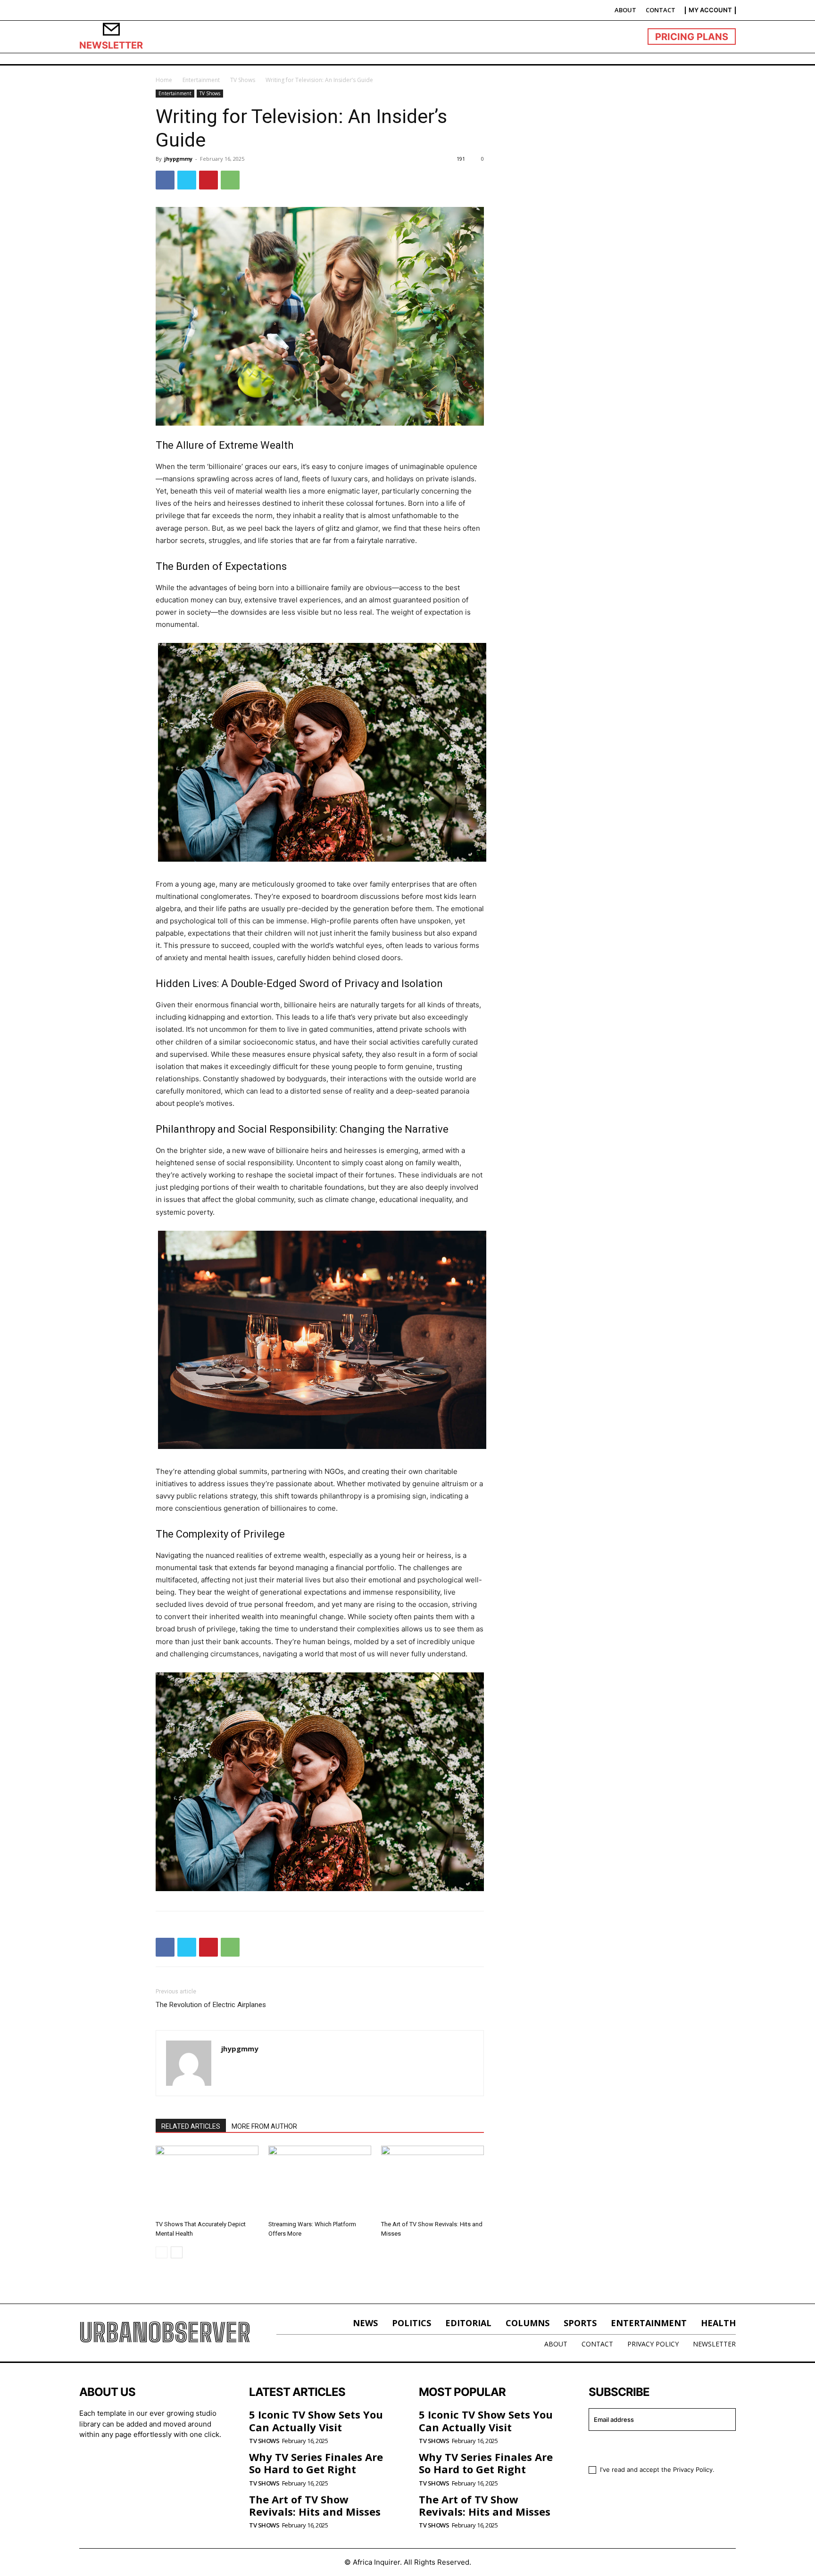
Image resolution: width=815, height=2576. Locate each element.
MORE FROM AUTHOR (264, 2126)
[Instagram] (115, 2465)
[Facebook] (165, 180)
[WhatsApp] (230, 180)
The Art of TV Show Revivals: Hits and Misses (315, 2505)
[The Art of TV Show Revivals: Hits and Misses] (432, 2181)
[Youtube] (166, 2465)
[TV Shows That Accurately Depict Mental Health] (207, 2181)
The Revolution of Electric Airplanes (211, 2005)
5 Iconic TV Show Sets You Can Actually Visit (316, 2420)
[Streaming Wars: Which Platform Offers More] (320, 2181)
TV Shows (243, 80)
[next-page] (177, 2252)
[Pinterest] (208, 180)
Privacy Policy (693, 2469)
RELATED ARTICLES (191, 2126)
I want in (657, 2447)
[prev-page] (162, 2252)
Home (164, 80)
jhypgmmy (178, 159)
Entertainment (201, 80)
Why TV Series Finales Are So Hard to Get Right (316, 2463)
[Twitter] (187, 180)
